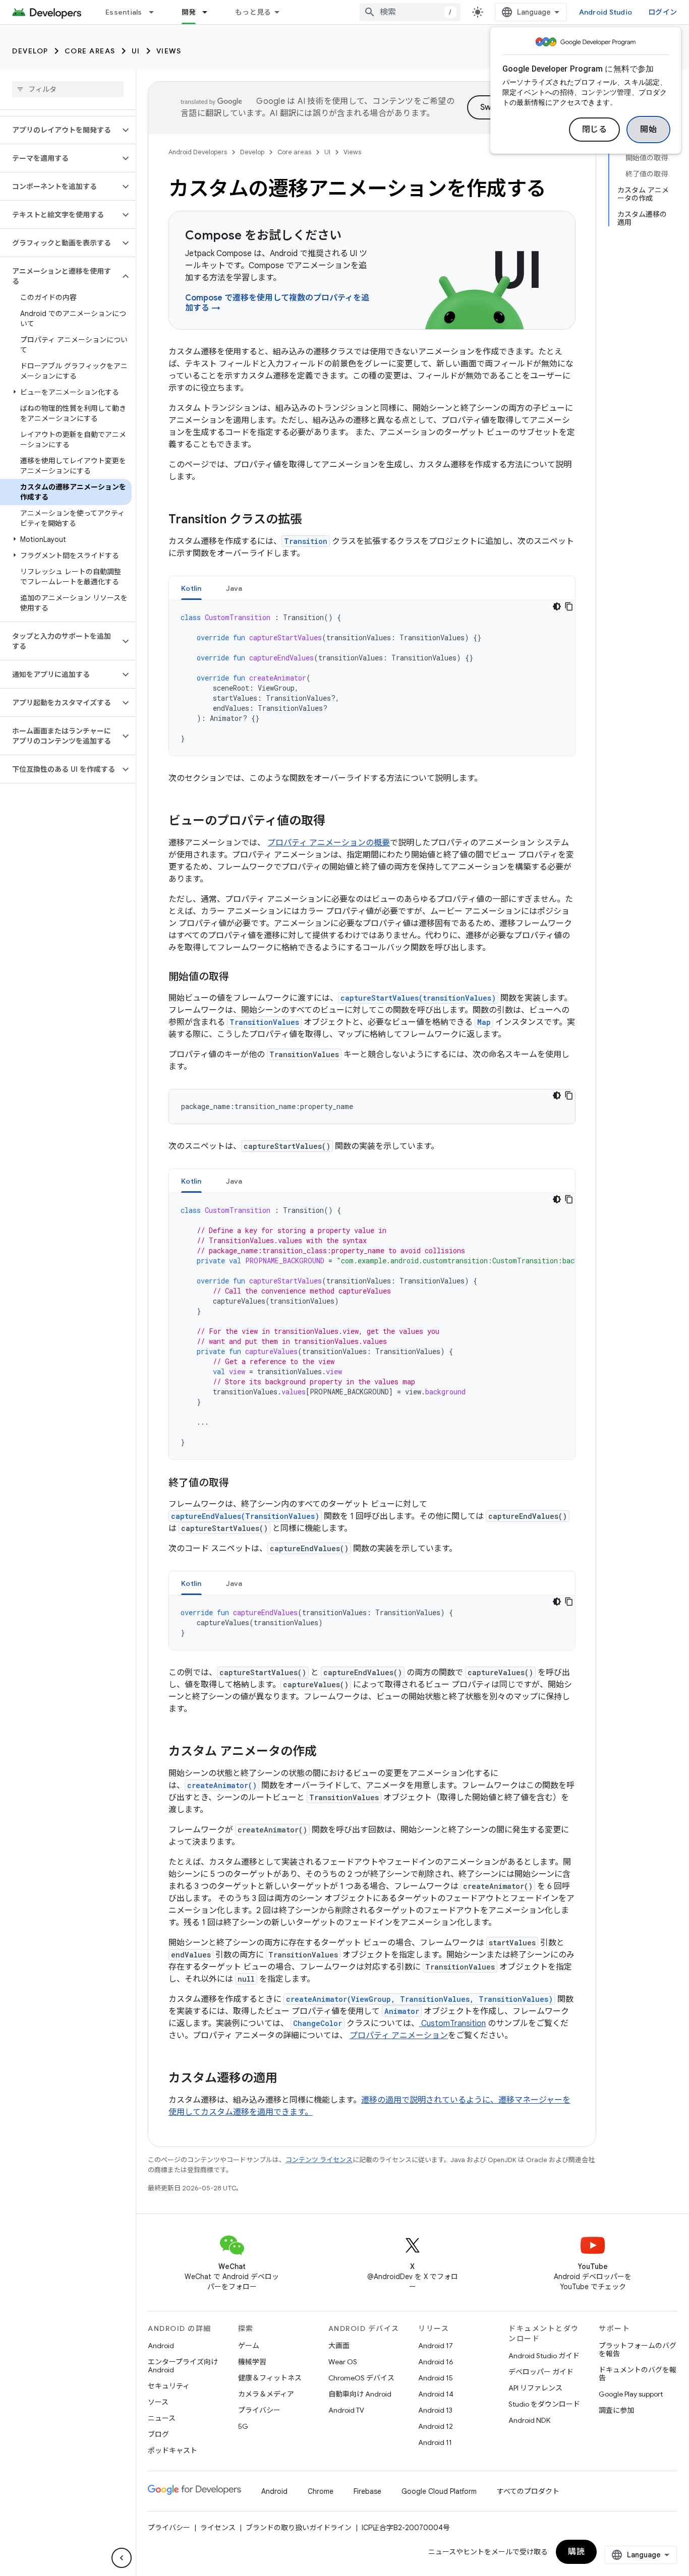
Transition (306, 541)
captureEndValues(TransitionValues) (245, 1516)
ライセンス (218, 2528)
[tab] (191, 588)
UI (136, 51)
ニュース (162, 2418)
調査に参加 (616, 2410)
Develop (30, 51)
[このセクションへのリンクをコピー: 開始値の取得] (239, 977)
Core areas (90, 51)
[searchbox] (68, 89)
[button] (60, 130)
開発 (189, 12)
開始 (648, 130)
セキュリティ (169, 2386)
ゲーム (249, 2346)
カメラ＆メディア (266, 2394)
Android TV (346, 2410)
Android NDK (529, 2420)
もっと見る (253, 12)
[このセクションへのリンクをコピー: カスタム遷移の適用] (288, 2079)
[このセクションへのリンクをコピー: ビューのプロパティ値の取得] (335, 822)
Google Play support (631, 2394)
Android (161, 2346)
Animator (402, 2011)
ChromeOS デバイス (361, 2378)
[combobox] (410, 12)
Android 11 (435, 2442)
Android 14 (436, 2394)
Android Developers (198, 152)
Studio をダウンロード (544, 2404)
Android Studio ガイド (544, 2356)
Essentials (124, 12)
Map (484, 1022)
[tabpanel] (372, 678)
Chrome (321, 2491)
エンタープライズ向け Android (183, 2366)
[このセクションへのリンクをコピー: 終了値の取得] (239, 1484)
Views (169, 51)
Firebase (367, 2491)
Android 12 (436, 2426)
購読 (576, 2552)
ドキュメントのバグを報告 (638, 2374)
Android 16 (436, 2362)
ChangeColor (318, 2023)
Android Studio (606, 12)
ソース (158, 2402)
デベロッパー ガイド (541, 2372)
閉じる (595, 130)
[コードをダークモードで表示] (557, 606)
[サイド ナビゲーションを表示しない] (122, 2558)
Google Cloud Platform (439, 2491)
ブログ (158, 2434)
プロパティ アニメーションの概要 (329, 843)
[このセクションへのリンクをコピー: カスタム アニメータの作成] (327, 1752)
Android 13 (435, 2410)
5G (243, 2426)
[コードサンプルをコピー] (569, 606)
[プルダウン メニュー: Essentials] (156, 12)
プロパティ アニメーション (399, 2036)
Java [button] (234, 588)
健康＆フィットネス (270, 2378)
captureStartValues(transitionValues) (418, 998)
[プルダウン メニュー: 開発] (209, 12)
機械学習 (252, 2362)
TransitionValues (264, 1022)
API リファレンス (535, 2388)
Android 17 (436, 2346)
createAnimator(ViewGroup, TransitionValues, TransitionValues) (419, 1999)
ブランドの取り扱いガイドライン (299, 2528)
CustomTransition (452, 2023)
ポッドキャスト (173, 2450)
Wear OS (343, 2362)
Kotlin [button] (191, 588)
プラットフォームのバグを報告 (638, 2350)
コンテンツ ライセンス (319, 2160)
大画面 (339, 2346)
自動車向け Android (360, 2394)
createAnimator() (222, 1785)
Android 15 (436, 2378)
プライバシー (259, 2410)
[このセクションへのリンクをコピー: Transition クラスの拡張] (312, 520)
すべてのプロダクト (528, 2491)
